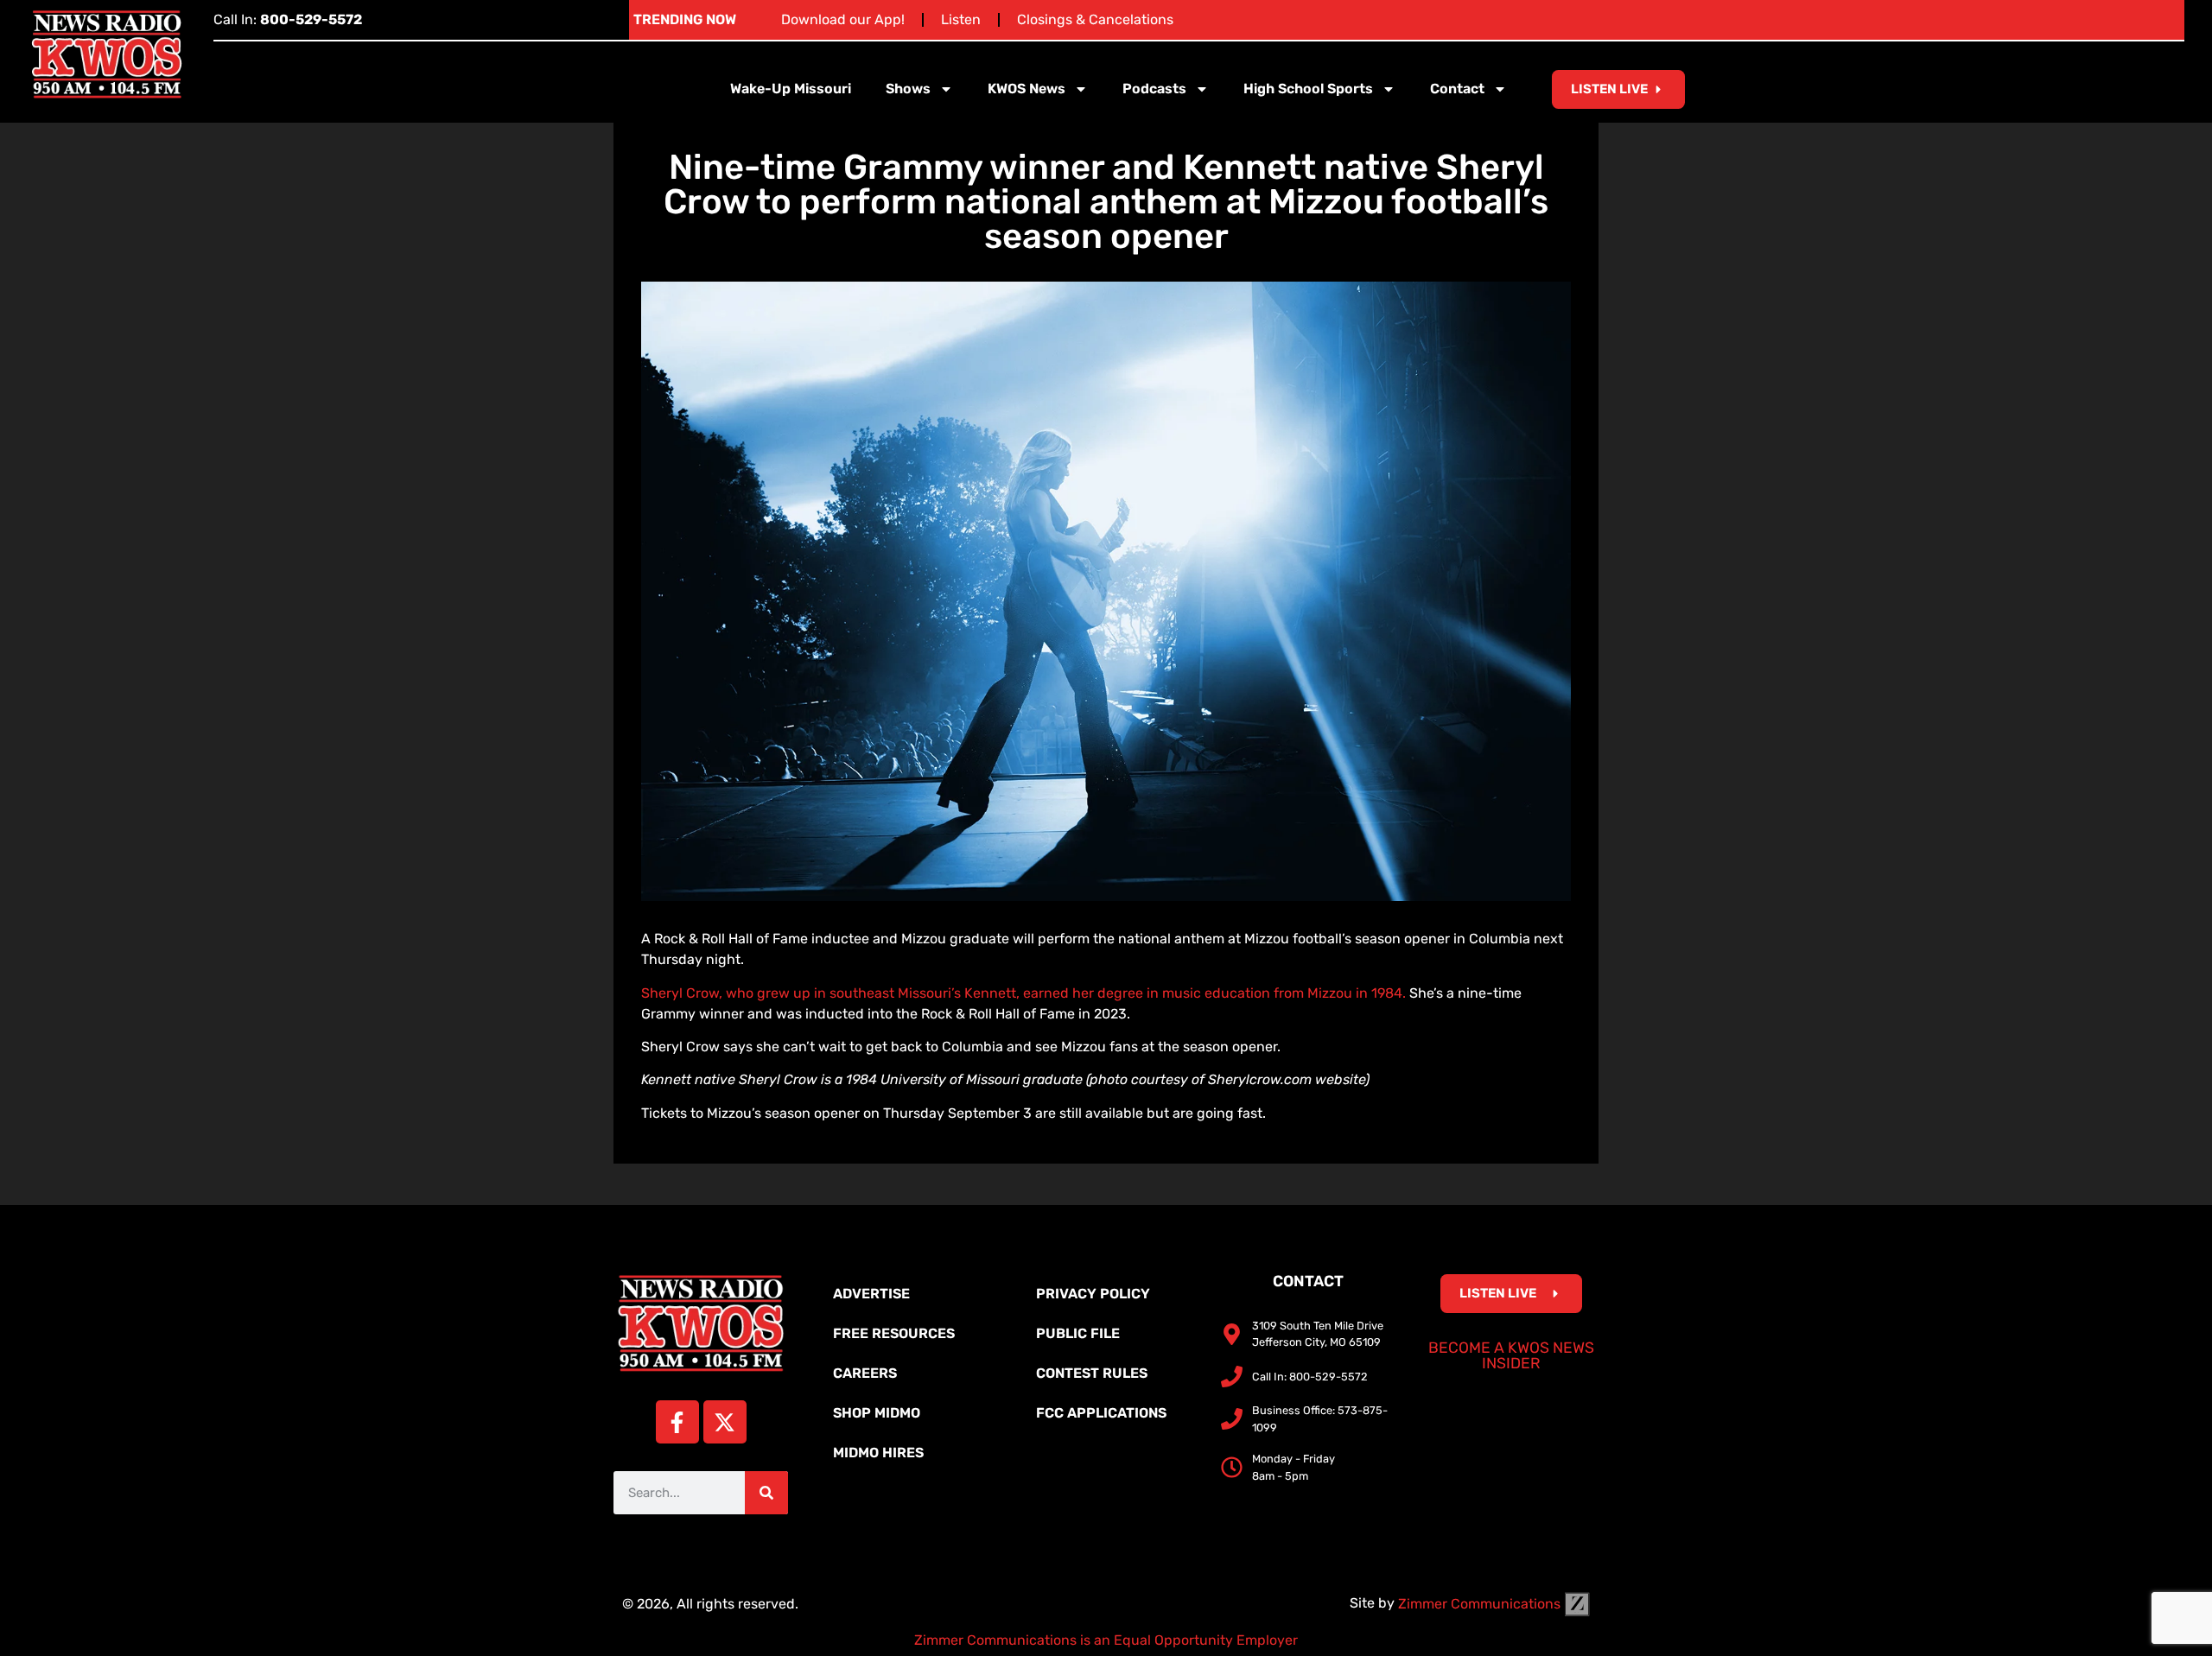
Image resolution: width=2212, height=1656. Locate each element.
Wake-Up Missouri (791, 89)
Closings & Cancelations (1095, 19)
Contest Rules (1092, 1373)
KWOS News (1027, 89)
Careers (865, 1373)
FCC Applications (1101, 1413)
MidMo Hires (878, 1453)
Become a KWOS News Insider (1511, 1355)
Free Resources (894, 1333)
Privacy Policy (1093, 1294)
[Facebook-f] (677, 1422)
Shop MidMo (877, 1413)
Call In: (288, 19)
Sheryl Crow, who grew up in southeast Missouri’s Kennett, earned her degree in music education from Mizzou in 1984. (1023, 993)
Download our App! (843, 19)
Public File (1078, 1333)
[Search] (766, 1493)
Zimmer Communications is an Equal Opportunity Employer (1106, 1640)
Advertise (871, 1294)
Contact (1457, 89)
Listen (961, 19)
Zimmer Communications (1481, 1604)
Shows (908, 89)
